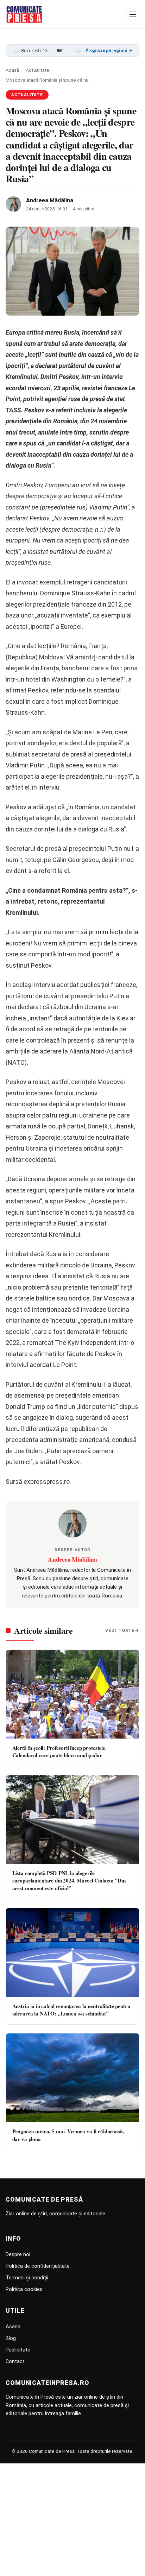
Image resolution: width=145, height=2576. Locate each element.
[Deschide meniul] (133, 14)
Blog (11, 2338)
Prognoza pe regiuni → (109, 50)
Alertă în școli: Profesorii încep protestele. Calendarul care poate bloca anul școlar (59, 1751)
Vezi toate (120, 1630)
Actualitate (37, 70)
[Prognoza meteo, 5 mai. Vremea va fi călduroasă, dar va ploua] (72, 2078)
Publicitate (18, 2350)
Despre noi (18, 2254)
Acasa (13, 2327)
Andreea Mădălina (50, 200)
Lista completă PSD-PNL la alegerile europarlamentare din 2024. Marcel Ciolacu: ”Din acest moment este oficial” (69, 1881)
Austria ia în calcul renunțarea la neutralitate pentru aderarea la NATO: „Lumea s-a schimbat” (71, 2010)
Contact (15, 2361)
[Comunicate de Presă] (24, 14)
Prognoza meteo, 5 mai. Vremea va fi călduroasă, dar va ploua (68, 2135)
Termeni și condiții (27, 2278)
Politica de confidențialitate (38, 2266)
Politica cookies (24, 2289)
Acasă (12, 70)
